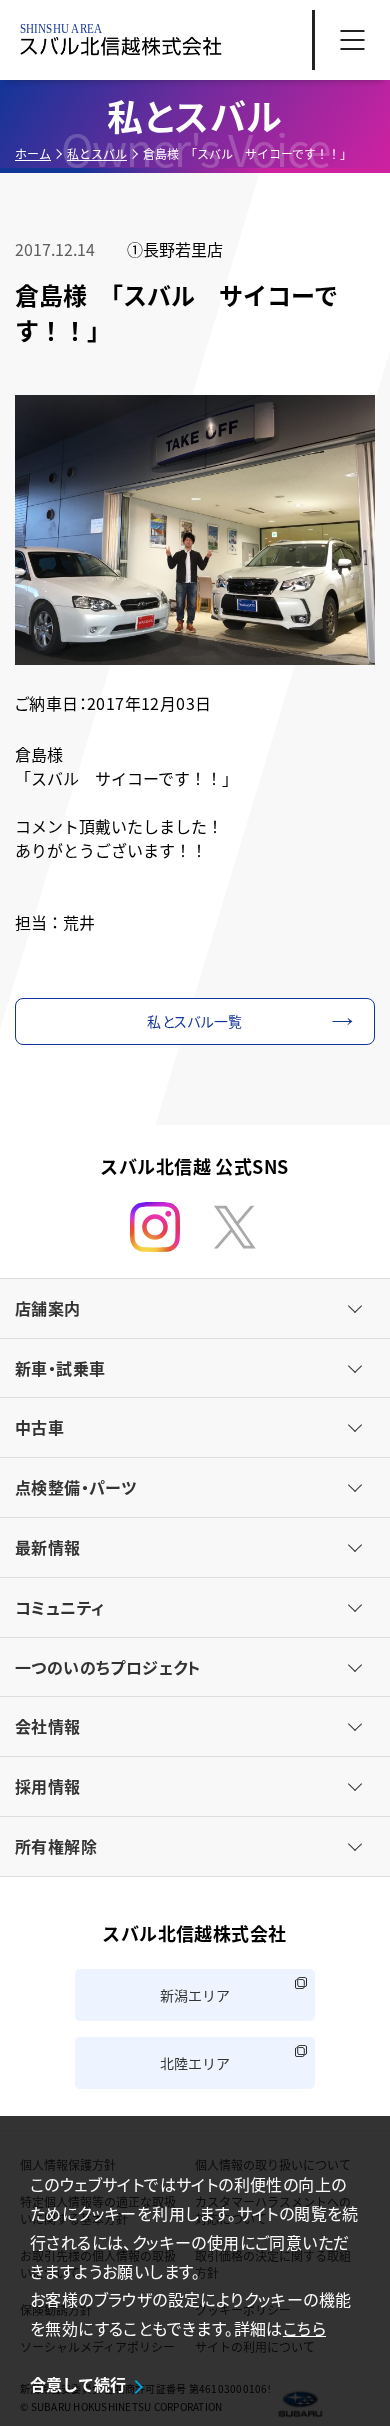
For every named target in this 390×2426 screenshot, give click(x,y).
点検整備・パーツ (75, 1487)
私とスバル (97, 153)
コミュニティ (59, 1607)
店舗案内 (48, 1308)
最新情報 (48, 1547)
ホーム (33, 153)
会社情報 (48, 1726)
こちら (304, 2328)
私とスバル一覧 (194, 1021)
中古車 (39, 1427)
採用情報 (48, 1786)
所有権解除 (56, 1846)
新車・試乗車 (60, 1368)
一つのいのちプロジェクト (108, 1667)
